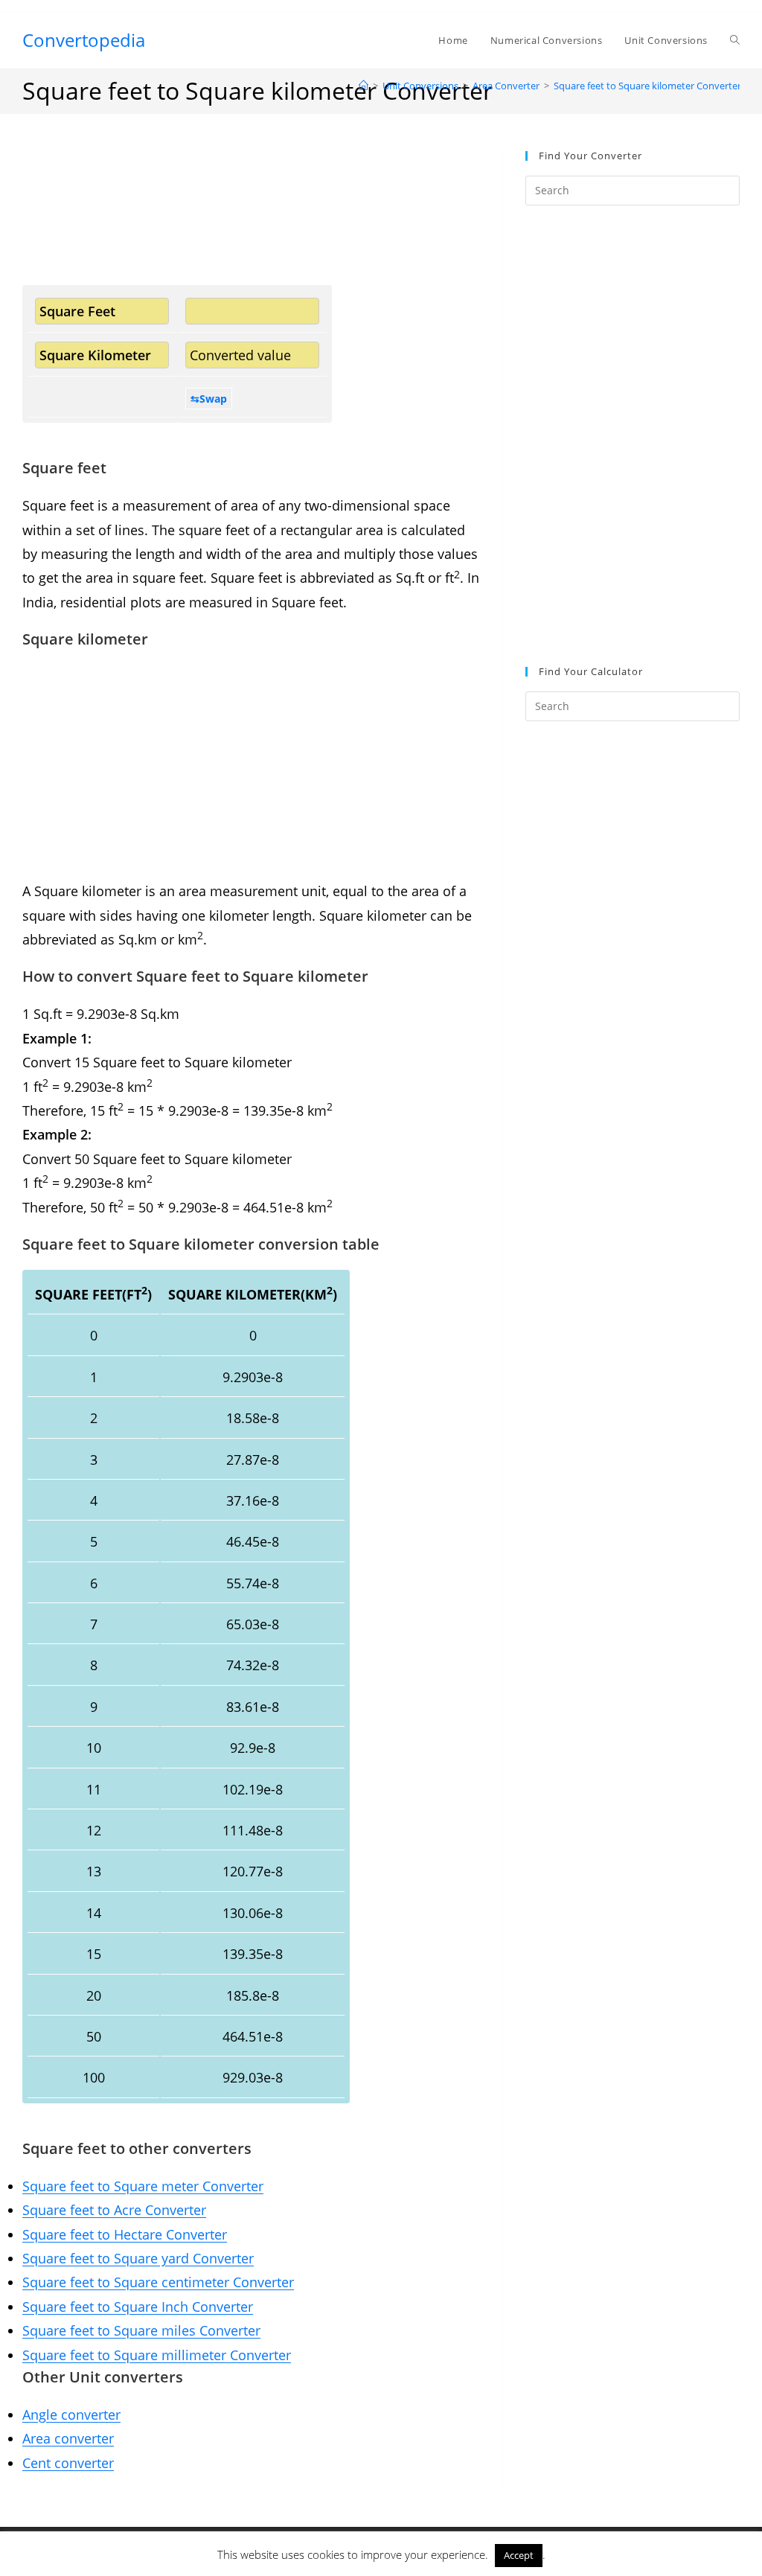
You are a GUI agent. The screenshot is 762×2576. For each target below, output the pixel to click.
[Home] (364, 86)
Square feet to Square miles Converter (141, 2330)
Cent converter (68, 2463)
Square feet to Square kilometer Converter (647, 86)
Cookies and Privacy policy (603, 2542)
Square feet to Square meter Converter (143, 2186)
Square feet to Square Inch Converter (138, 2307)
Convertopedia (84, 40)
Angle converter (71, 2414)
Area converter (68, 2438)
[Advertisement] (251, 218)
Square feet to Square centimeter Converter (158, 2282)
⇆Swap (209, 399)
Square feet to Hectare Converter (125, 2234)
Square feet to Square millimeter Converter (157, 2355)
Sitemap (381, 2560)
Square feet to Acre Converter (114, 2210)
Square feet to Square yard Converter (138, 2258)
